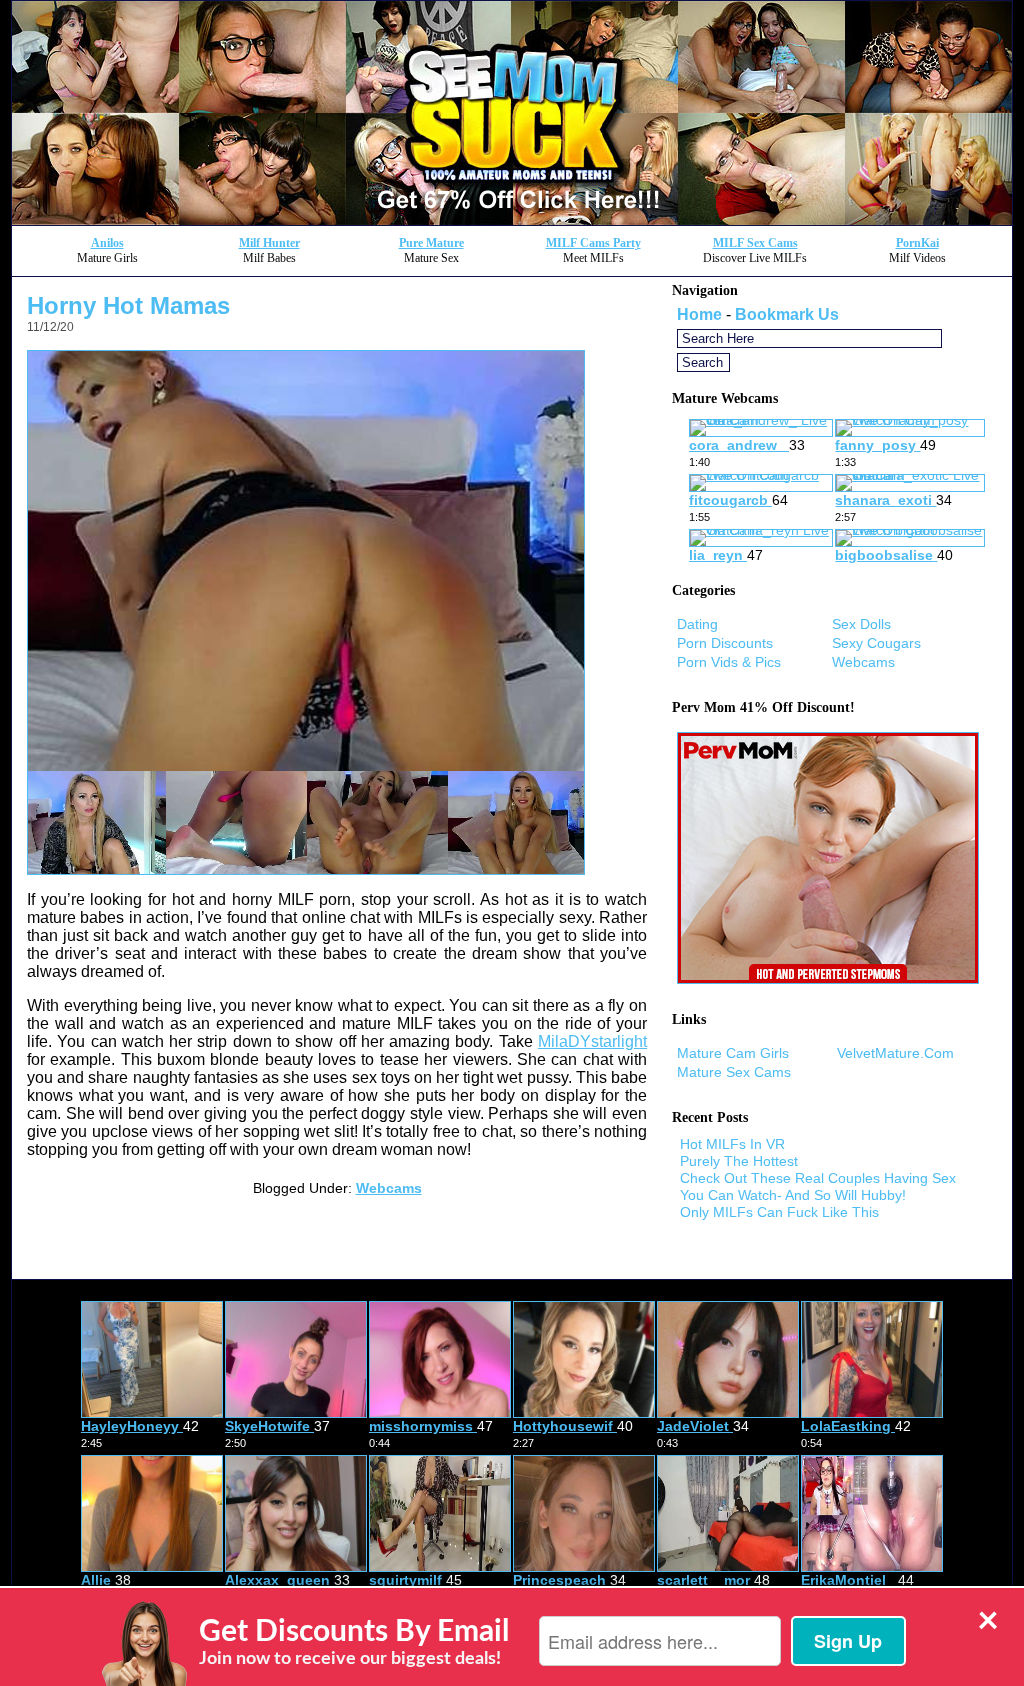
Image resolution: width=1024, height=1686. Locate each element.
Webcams (389, 1188)
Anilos (107, 243)
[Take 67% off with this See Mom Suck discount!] (512, 219)
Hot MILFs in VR (732, 1144)
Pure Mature (431, 243)
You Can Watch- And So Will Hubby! (793, 1195)
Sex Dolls (861, 624)
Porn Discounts (725, 643)
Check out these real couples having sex (818, 1178)
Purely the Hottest (739, 1161)
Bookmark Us (787, 314)
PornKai (917, 243)
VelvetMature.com (895, 1053)
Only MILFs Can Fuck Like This (779, 1212)
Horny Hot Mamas (128, 305)
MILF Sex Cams (755, 243)
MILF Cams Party (593, 243)
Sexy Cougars (876, 643)
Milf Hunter (269, 243)
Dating (697, 624)
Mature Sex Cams (734, 1072)
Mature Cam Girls (733, 1053)
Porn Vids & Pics (729, 662)
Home (699, 314)
